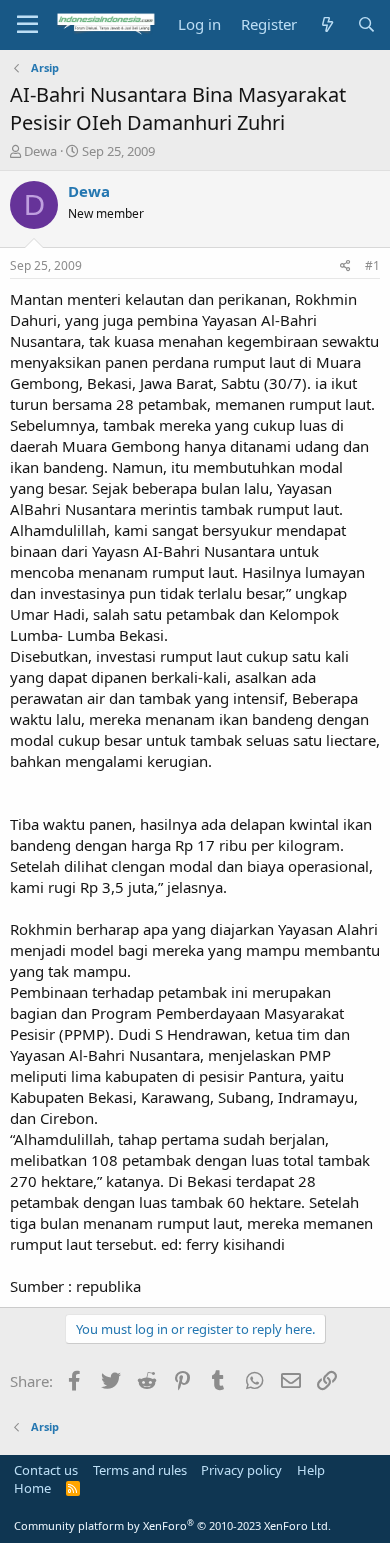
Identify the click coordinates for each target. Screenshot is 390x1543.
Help (311, 1470)
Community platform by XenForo (172, 1525)
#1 (372, 265)
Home (32, 1488)
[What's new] (326, 24)
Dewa (40, 151)
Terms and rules (140, 1470)
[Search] (366, 24)
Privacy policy (241, 1470)
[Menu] (27, 25)
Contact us (46, 1470)
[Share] (345, 266)
